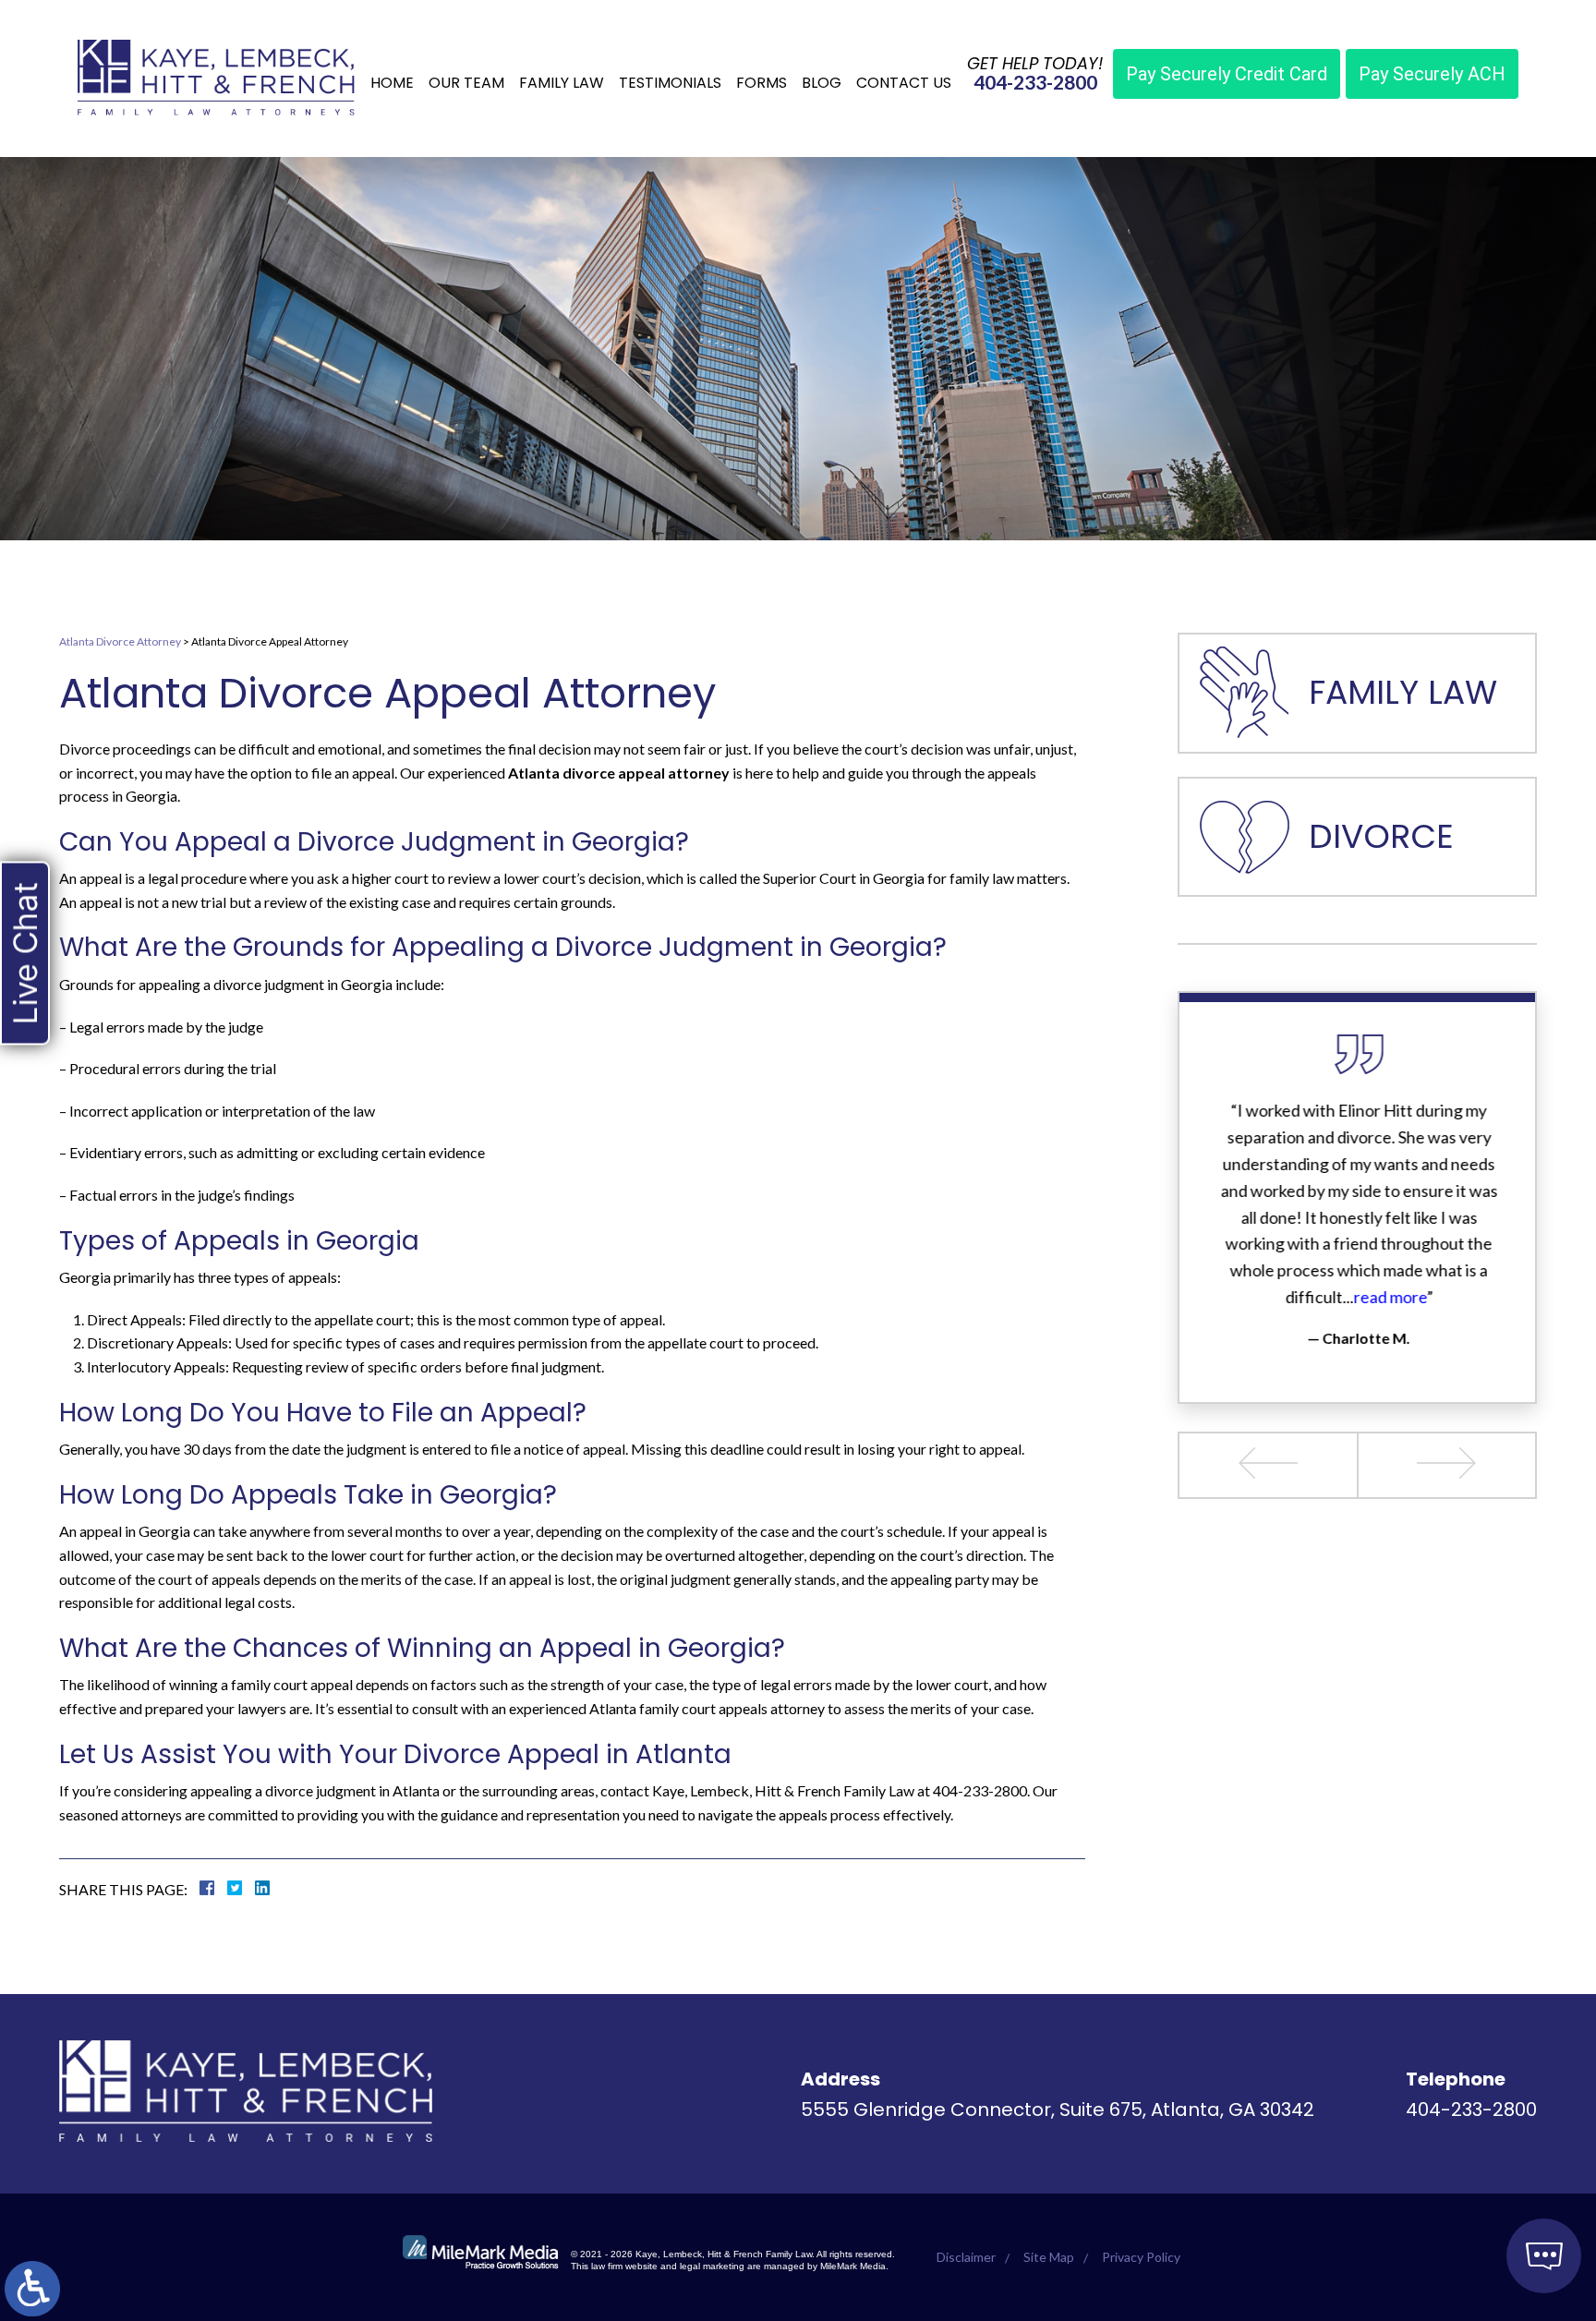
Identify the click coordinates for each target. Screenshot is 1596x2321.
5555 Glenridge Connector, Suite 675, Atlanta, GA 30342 (1058, 2109)
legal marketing (712, 2266)
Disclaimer (966, 2257)
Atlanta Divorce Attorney (120, 641)
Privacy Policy (1141, 2257)
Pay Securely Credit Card (1227, 74)
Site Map (1049, 2257)
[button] (1269, 1465)
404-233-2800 (1035, 82)
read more (1389, 1297)
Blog (822, 83)
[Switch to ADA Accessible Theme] (32, 2289)
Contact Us (904, 83)
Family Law (562, 83)
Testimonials (670, 83)
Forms (762, 83)
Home (392, 83)
